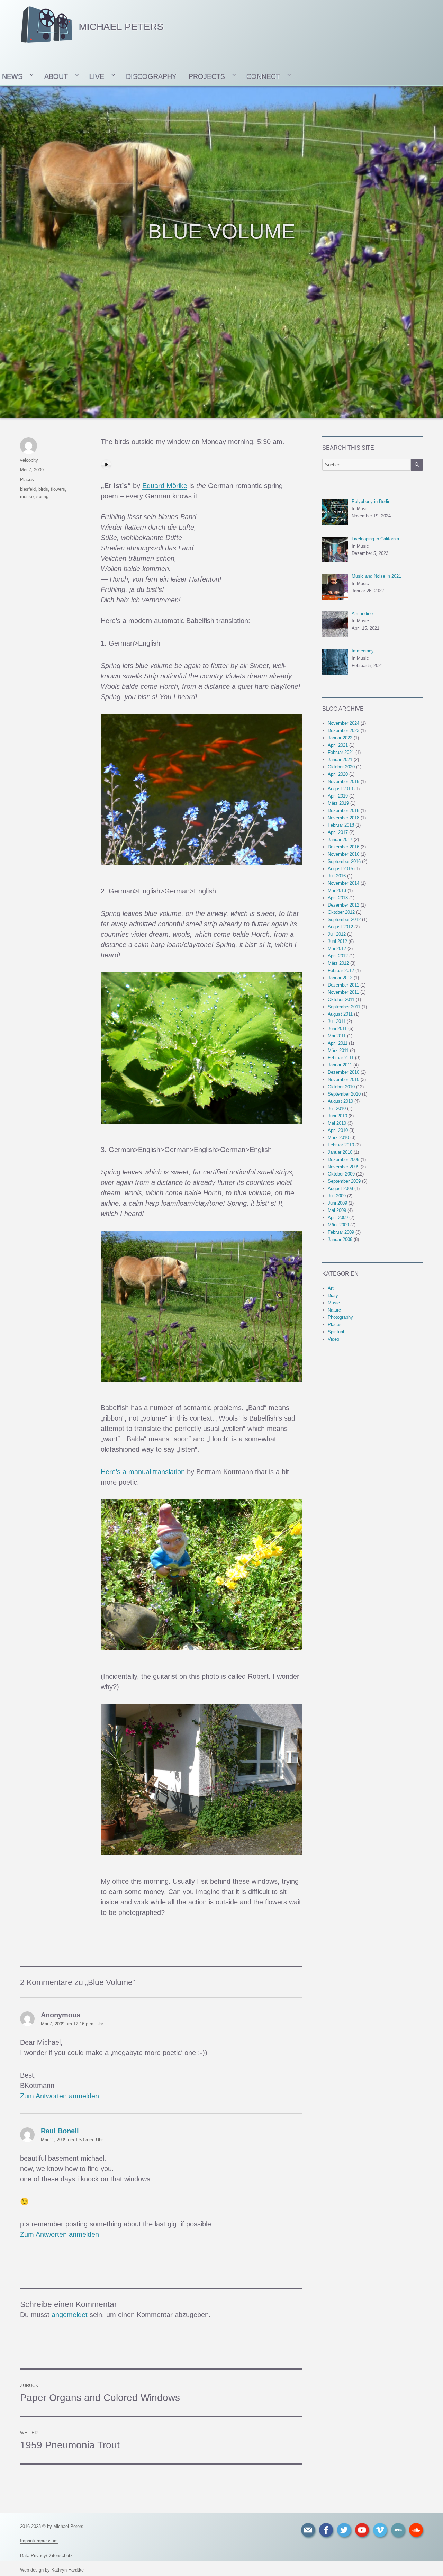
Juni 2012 (337, 941)
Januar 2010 (340, 1152)
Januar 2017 (340, 840)
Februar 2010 (341, 1145)
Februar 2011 (341, 1058)
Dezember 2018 (343, 810)
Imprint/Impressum (39, 2541)
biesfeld (28, 489)
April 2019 (338, 796)
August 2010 (340, 1101)
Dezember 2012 (343, 905)
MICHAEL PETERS (121, 27)
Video (333, 1339)
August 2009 (340, 1188)
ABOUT (56, 76)
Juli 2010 (337, 1109)
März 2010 (338, 1138)
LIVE (97, 76)
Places (27, 480)
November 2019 (343, 781)
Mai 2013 (337, 890)
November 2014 (343, 883)
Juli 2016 (337, 876)
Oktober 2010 (341, 1087)
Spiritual (336, 1332)
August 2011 (340, 1014)
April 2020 (338, 774)
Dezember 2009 (343, 1159)
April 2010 (338, 1130)
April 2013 (338, 898)
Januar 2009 (340, 1239)
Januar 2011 (340, 1065)
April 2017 (338, 832)
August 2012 (340, 927)
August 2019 (340, 789)
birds (43, 489)
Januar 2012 (340, 978)
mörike (27, 497)
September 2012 (344, 920)
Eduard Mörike (165, 486)
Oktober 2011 (341, 999)
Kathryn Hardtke (67, 2570)
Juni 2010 (337, 1116)
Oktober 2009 (341, 1174)
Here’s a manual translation (143, 1472)
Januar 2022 (340, 738)
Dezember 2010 (343, 1072)
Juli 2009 (337, 1196)
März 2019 (338, 803)
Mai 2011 (337, 1036)
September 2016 (344, 861)
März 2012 (338, 963)
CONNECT (263, 76)
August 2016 (340, 869)
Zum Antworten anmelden (60, 2096)
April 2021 (338, 745)
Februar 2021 (341, 752)
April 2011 (338, 1043)
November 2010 (343, 1079)
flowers (58, 489)
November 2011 (343, 992)
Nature (334, 1310)
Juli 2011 (337, 1021)
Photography (340, 1317)
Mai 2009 (337, 1210)
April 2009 (338, 1218)
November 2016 (343, 854)
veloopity (29, 460)
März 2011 (338, 1050)
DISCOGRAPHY (151, 76)
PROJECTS (207, 76)
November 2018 (343, 818)
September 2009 (344, 1181)
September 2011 (344, 1007)
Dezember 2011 (343, 985)
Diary (333, 1295)
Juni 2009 (337, 1203)
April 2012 (338, 956)
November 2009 (343, 1167)
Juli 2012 (337, 934)
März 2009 (338, 1225)
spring (42, 497)
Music (334, 1303)
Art (331, 1288)
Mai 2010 (337, 1123)
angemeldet (70, 2315)
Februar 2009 (341, 1232)
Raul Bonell (60, 2131)
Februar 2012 (341, 970)
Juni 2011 (337, 1029)
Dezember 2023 (343, 731)
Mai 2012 (337, 949)
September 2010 (344, 1094)
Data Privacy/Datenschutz (46, 2555)
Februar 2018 (341, 825)
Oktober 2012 (341, 912)
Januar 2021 (340, 760)
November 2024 (343, 723)
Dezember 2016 (343, 847)
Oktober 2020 (341, 767)
